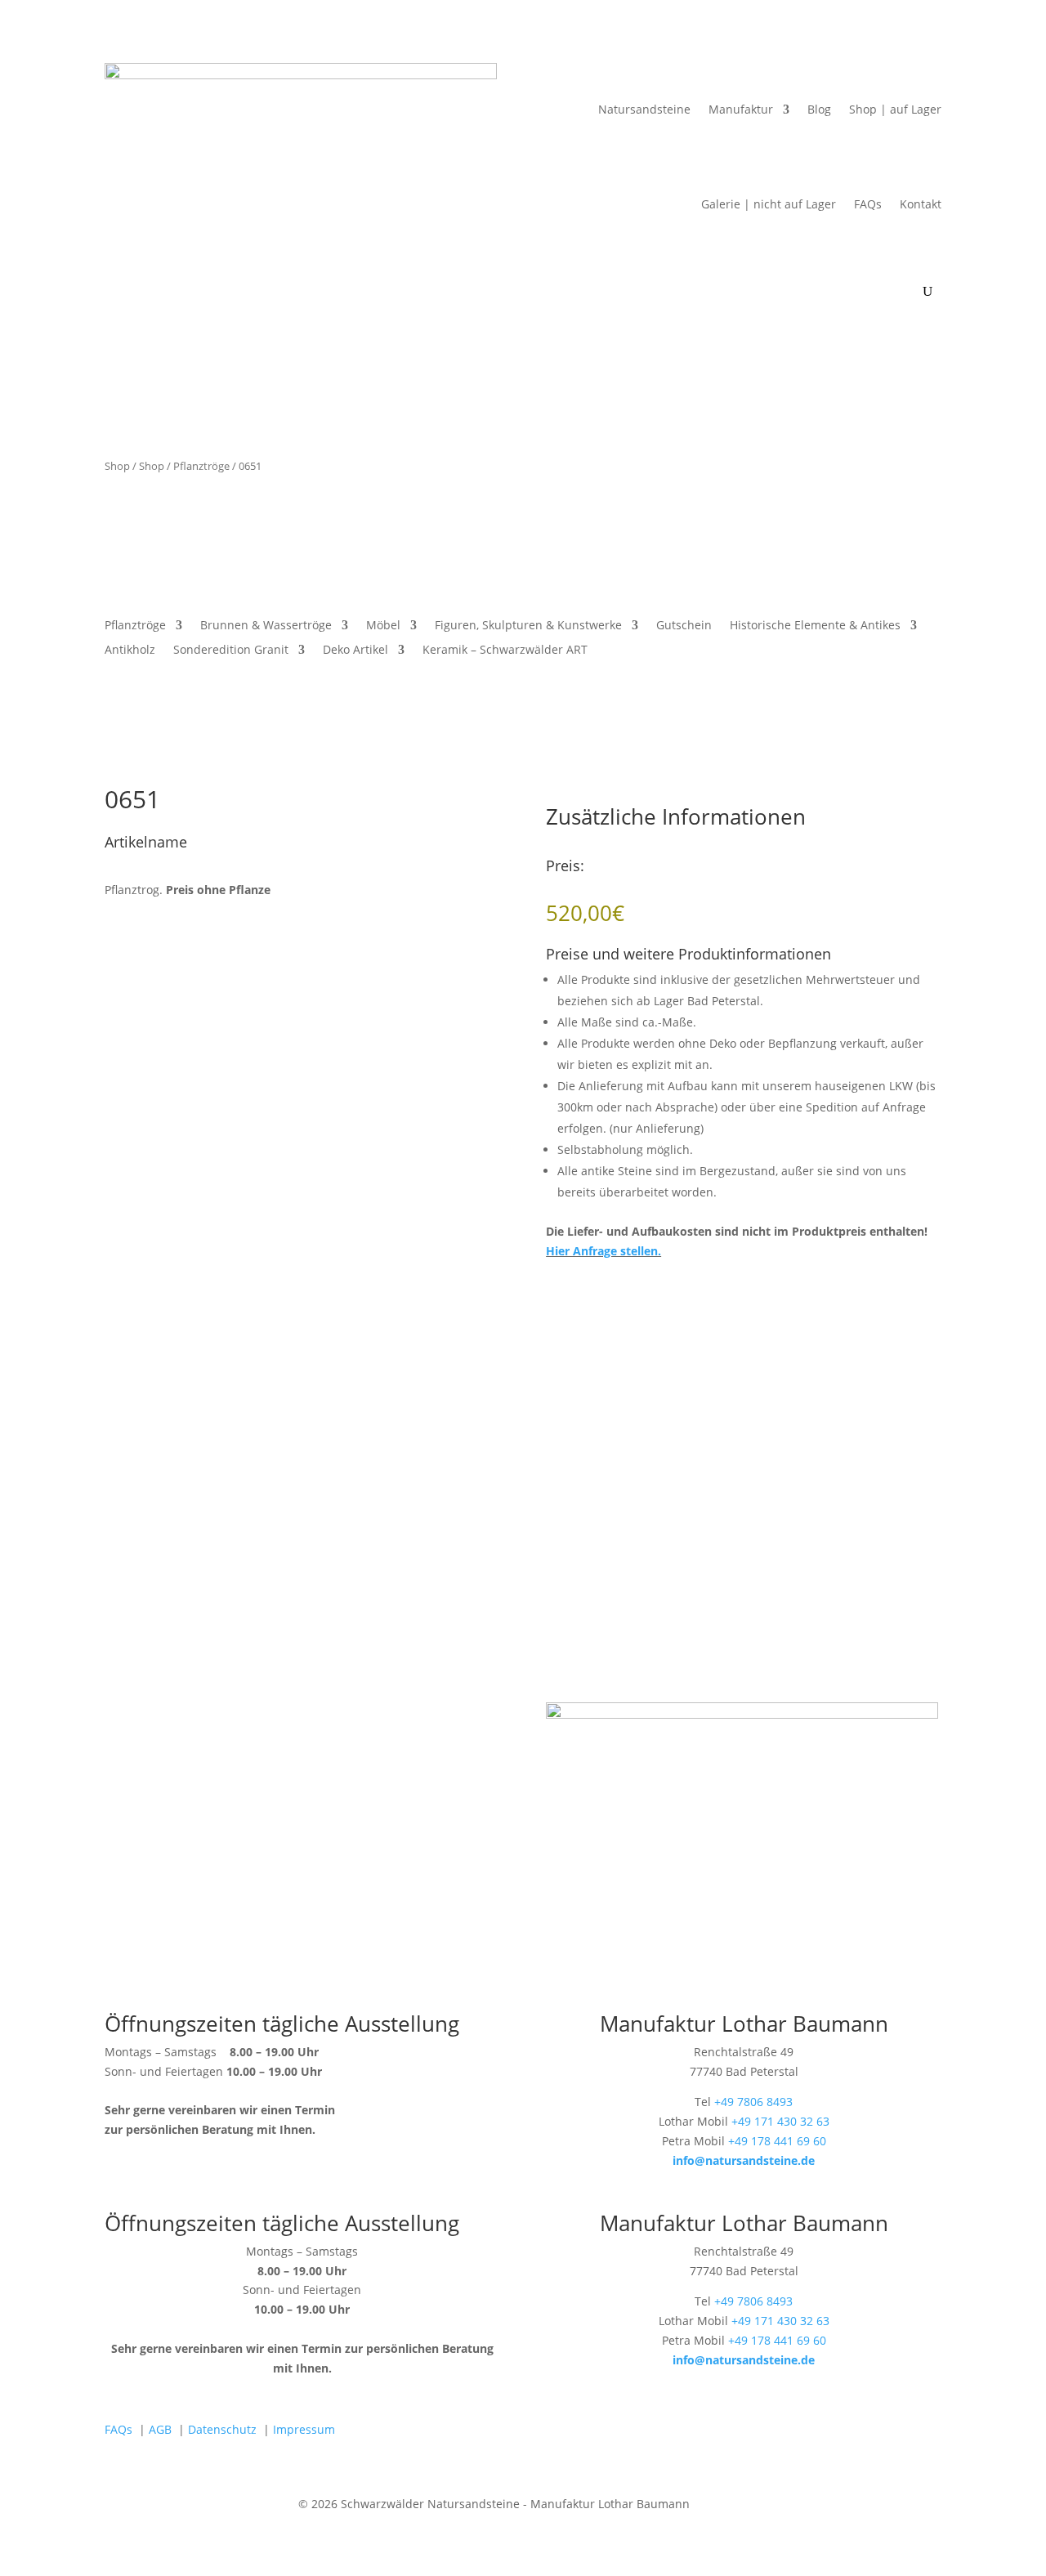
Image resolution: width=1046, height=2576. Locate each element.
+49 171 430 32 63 (780, 2121)
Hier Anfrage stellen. (603, 1251)
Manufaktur (741, 109)
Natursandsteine (644, 109)
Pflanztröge (201, 466)
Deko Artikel (355, 651)
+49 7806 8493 (753, 2102)
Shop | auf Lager (895, 109)
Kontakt (921, 204)
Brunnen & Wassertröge (266, 626)
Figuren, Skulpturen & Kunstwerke (528, 626)
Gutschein (684, 626)
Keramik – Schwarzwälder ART (505, 651)
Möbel (383, 626)
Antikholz (130, 651)
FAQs (868, 204)
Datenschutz (222, 2429)
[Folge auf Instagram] (749, 2433)
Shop (117, 466)
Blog (819, 109)
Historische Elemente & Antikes (815, 626)
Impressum (304, 2429)
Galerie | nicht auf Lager (769, 204)
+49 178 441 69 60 (777, 2141)
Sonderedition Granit (231, 651)
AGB (160, 2429)
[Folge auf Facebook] (716, 2433)
